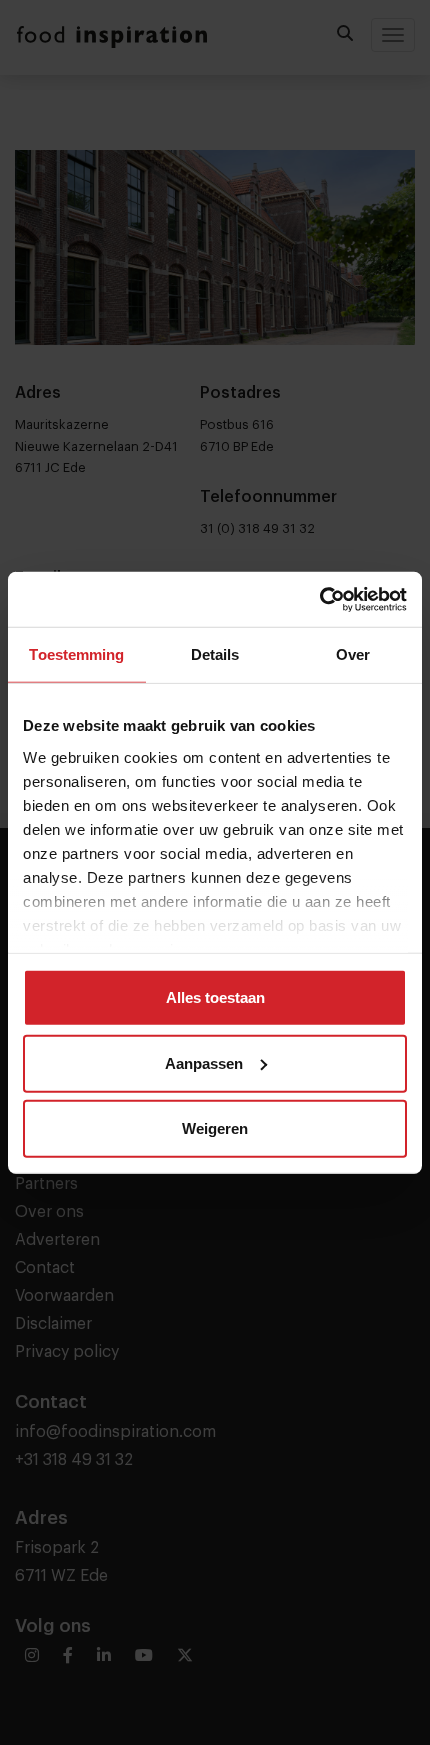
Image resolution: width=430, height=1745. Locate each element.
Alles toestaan (215, 997)
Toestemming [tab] (76, 654)
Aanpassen (204, 1062)
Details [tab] (215, 654)
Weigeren (215, 1128)
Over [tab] (353, 654)
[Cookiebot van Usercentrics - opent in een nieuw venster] (319, 599)
